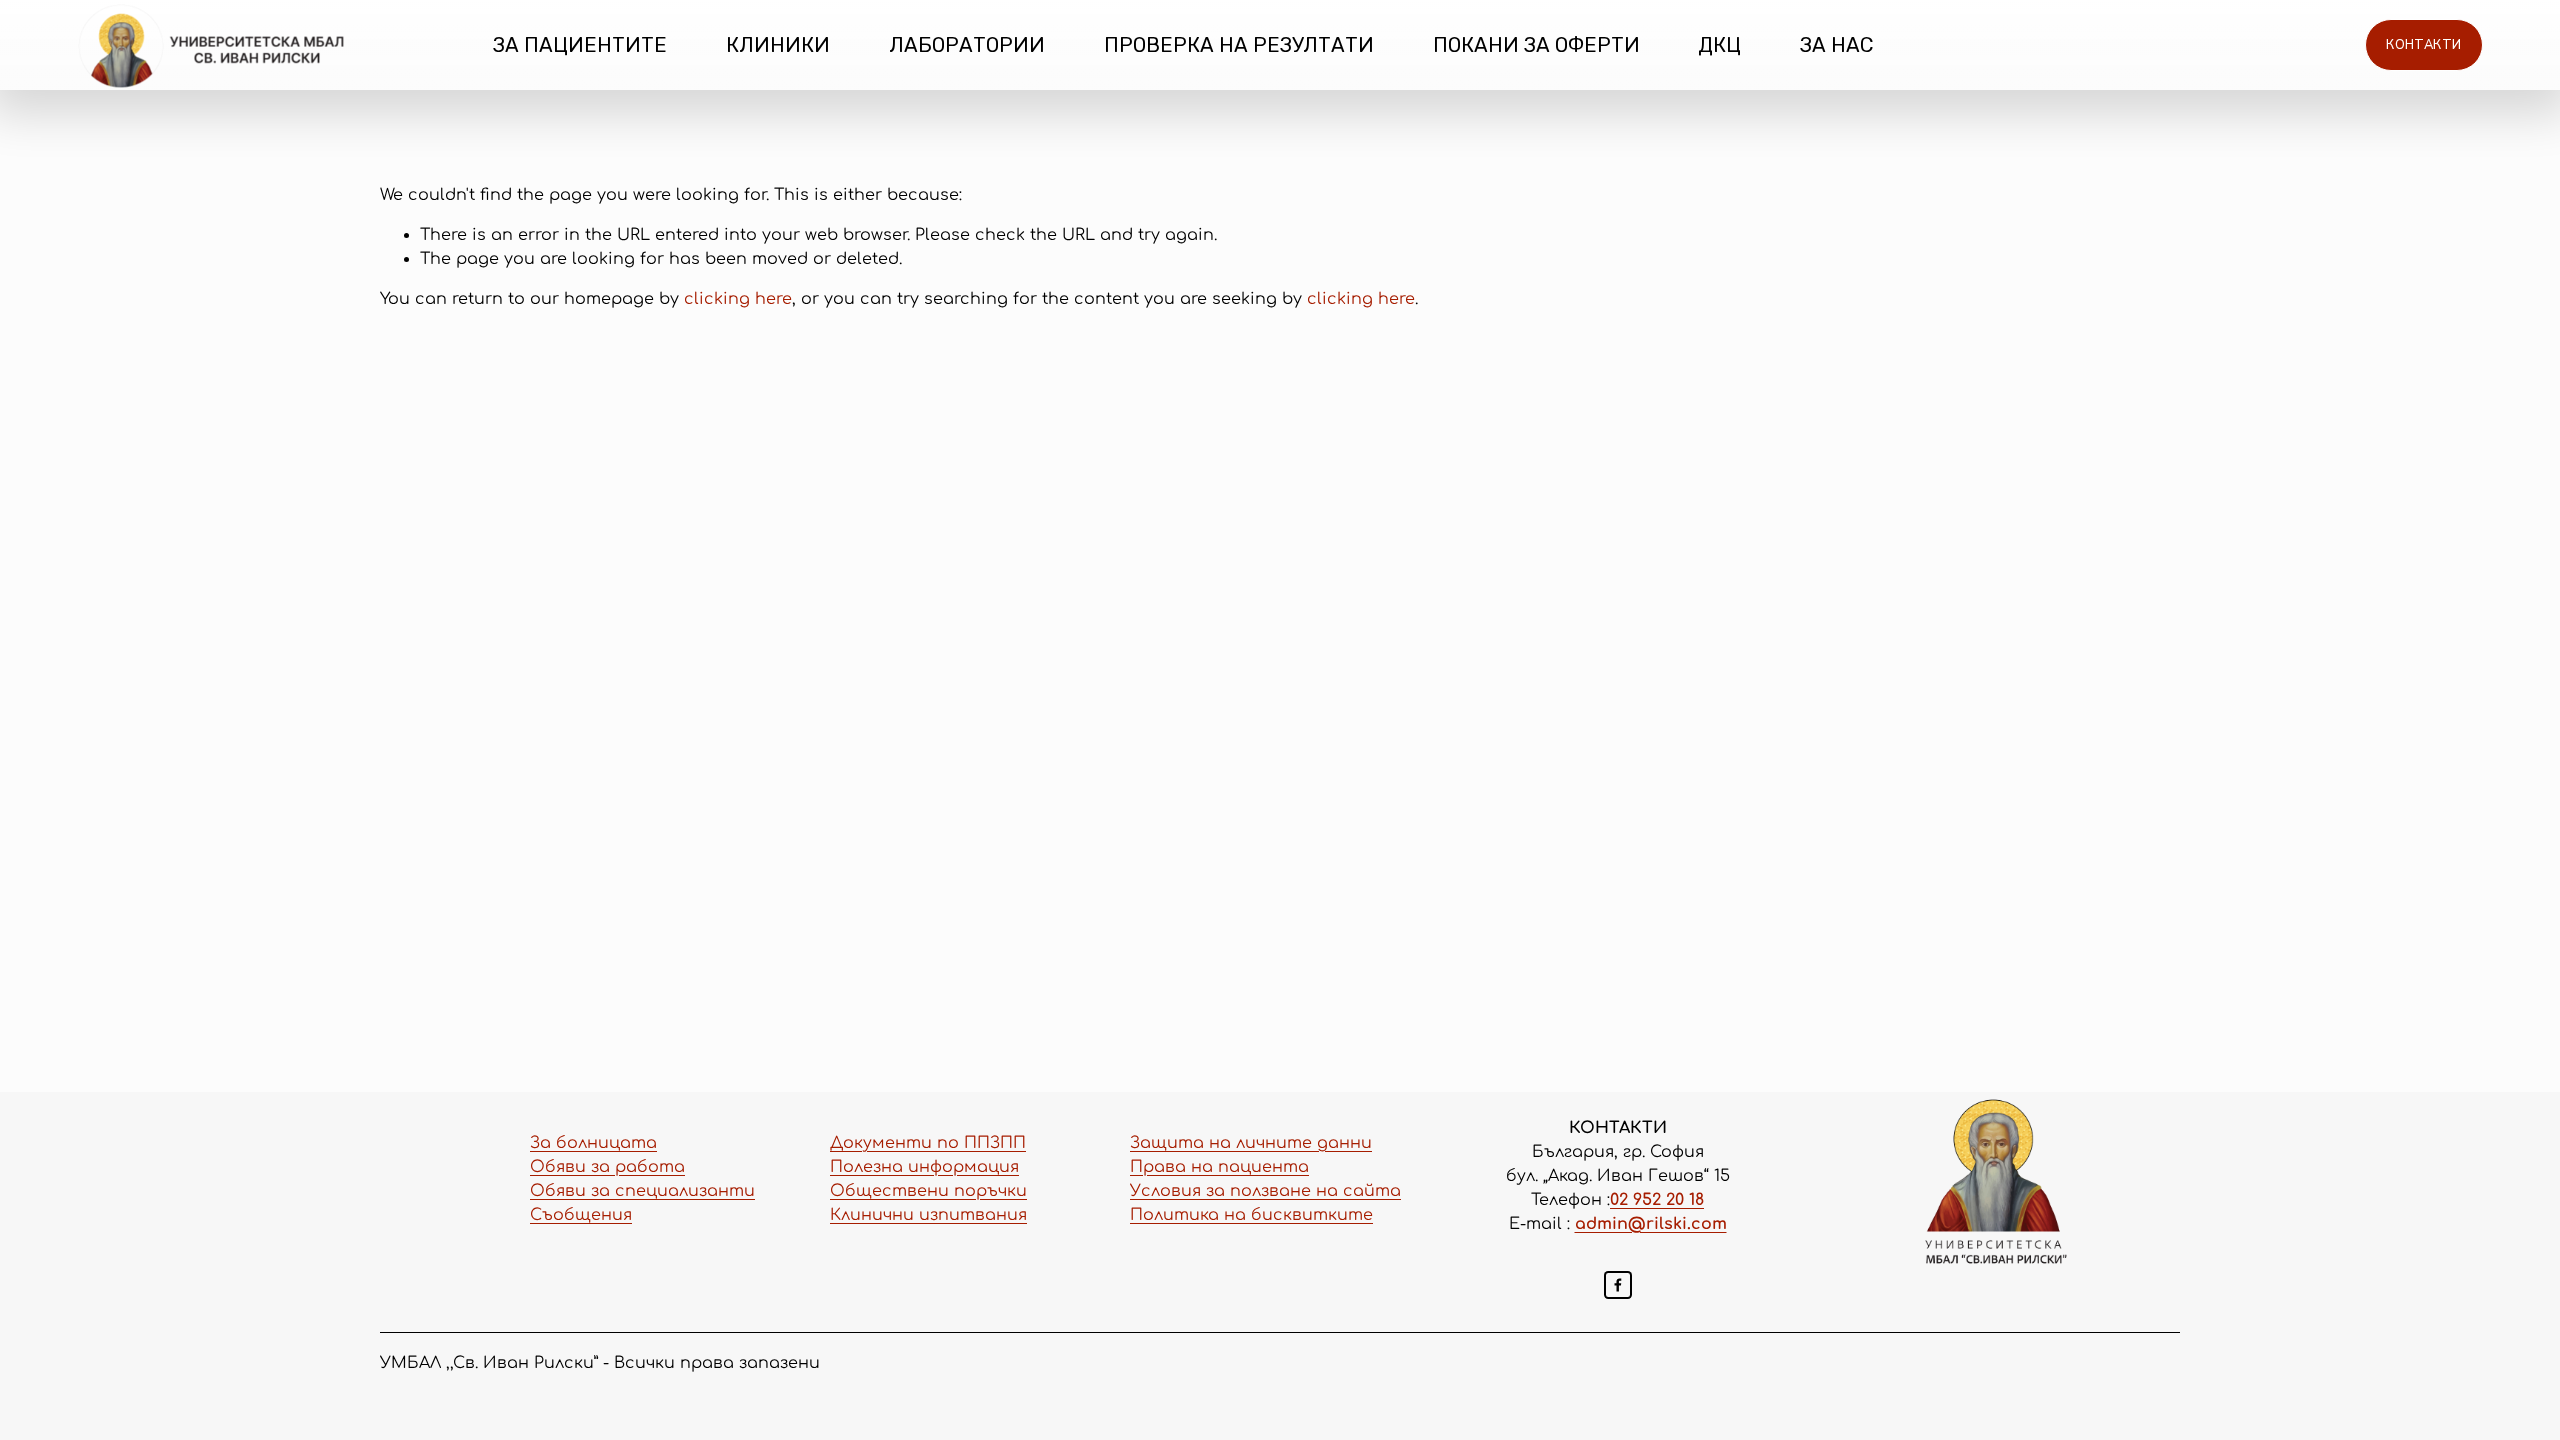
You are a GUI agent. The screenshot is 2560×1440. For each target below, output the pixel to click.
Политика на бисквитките (1251, 1215)
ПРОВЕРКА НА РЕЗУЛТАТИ (1239, 45)
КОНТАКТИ (2423, 45)
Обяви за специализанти (642, 1191)
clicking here (738, 299)
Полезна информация (924, 1167)
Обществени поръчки (928, 1191)
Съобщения (581, 1215)
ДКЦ (1719, 45)
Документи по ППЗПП (928, 1143)
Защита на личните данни (1251, 1143)
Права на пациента (1219, 1167)
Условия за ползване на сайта (1265, 1191)
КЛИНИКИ (778, 45)
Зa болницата (593, 1143)
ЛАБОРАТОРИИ (967, 45)
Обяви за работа (607, 1167)
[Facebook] (1618, 1285)
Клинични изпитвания (928, 1215)
